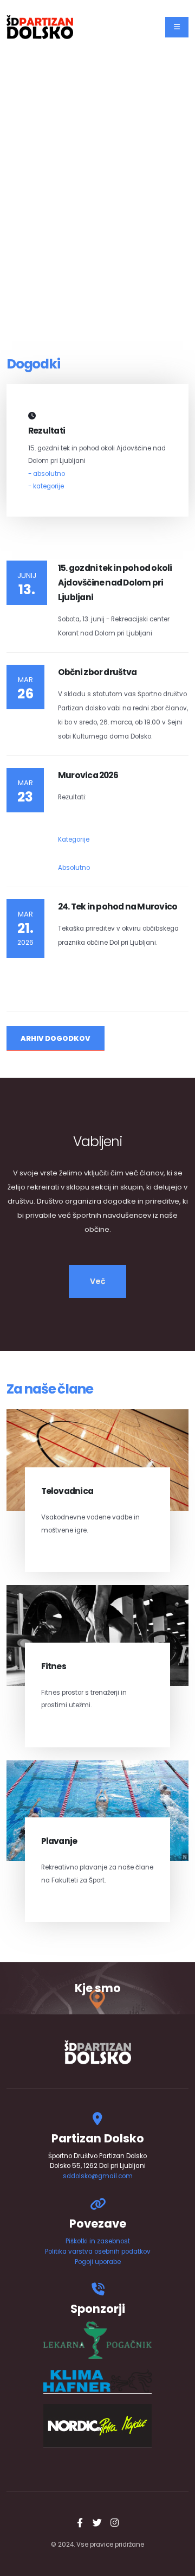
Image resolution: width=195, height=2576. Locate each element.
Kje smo (98, 1988)
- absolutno (47, 474)
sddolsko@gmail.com (98, 2176)
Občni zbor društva (97, 672)
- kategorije (46, 486)
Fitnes (54, 1666)
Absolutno (74, 868)
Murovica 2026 (88, 775)
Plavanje (59, 1841)
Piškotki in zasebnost (98, 2241)
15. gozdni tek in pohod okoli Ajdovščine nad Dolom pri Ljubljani (115, 583)
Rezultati (47, 431)
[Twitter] (97, 2523)
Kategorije (74, 839)
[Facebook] (80, 2523)
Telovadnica (67, 1491)
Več (98, 1281)
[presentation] (12, 190)
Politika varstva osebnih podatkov (98, 2251)
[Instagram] (115, 2523)
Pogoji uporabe (98, 2262)
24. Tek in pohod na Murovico (118, 907)
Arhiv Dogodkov (56, 1038)
